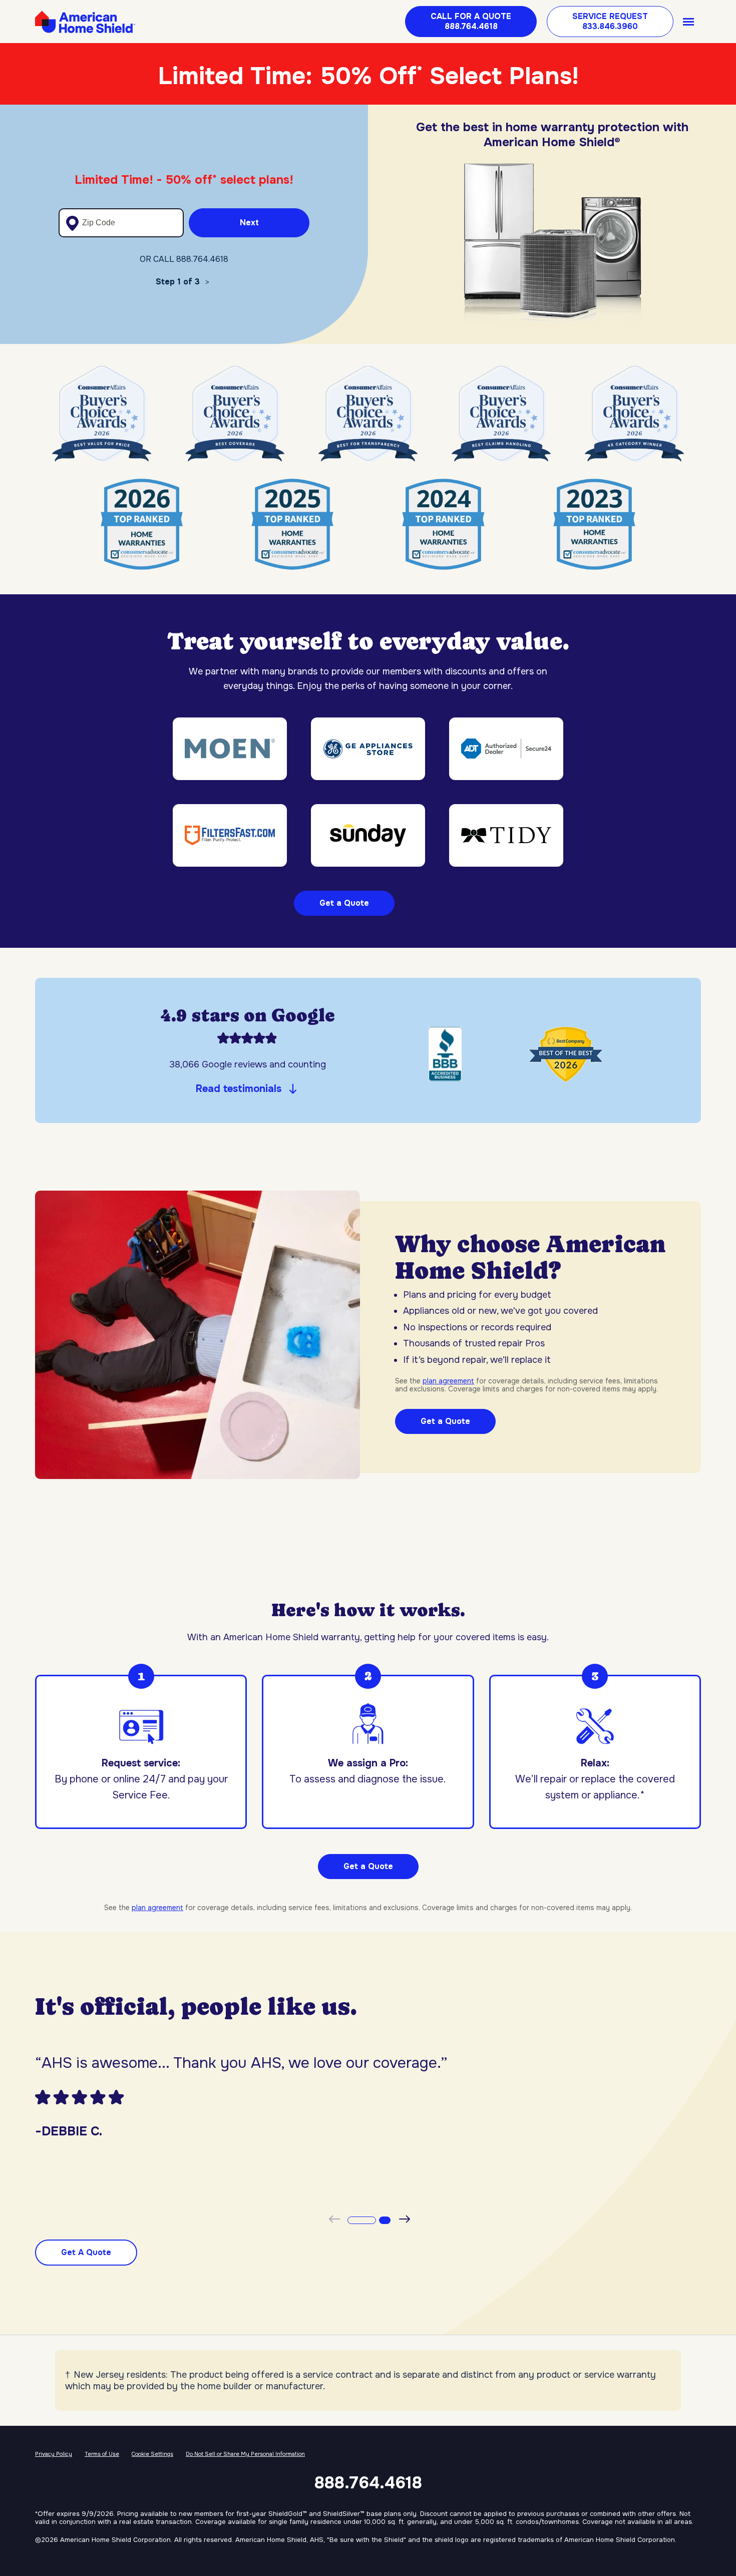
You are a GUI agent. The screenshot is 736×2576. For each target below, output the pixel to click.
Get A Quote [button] (86, 2252)
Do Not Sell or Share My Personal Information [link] (245, 2454)
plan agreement (448, 1381)
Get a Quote (344, 903)
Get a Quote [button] (368, 1866)
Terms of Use (102, 2454)
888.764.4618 (368, 2483)
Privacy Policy (54, 2454)
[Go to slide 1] (360, 2220)
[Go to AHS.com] (85, 22)
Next (249, 223)
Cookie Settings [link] (152, 2454)
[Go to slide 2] (383, 2220)
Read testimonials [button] (239, 1089)
